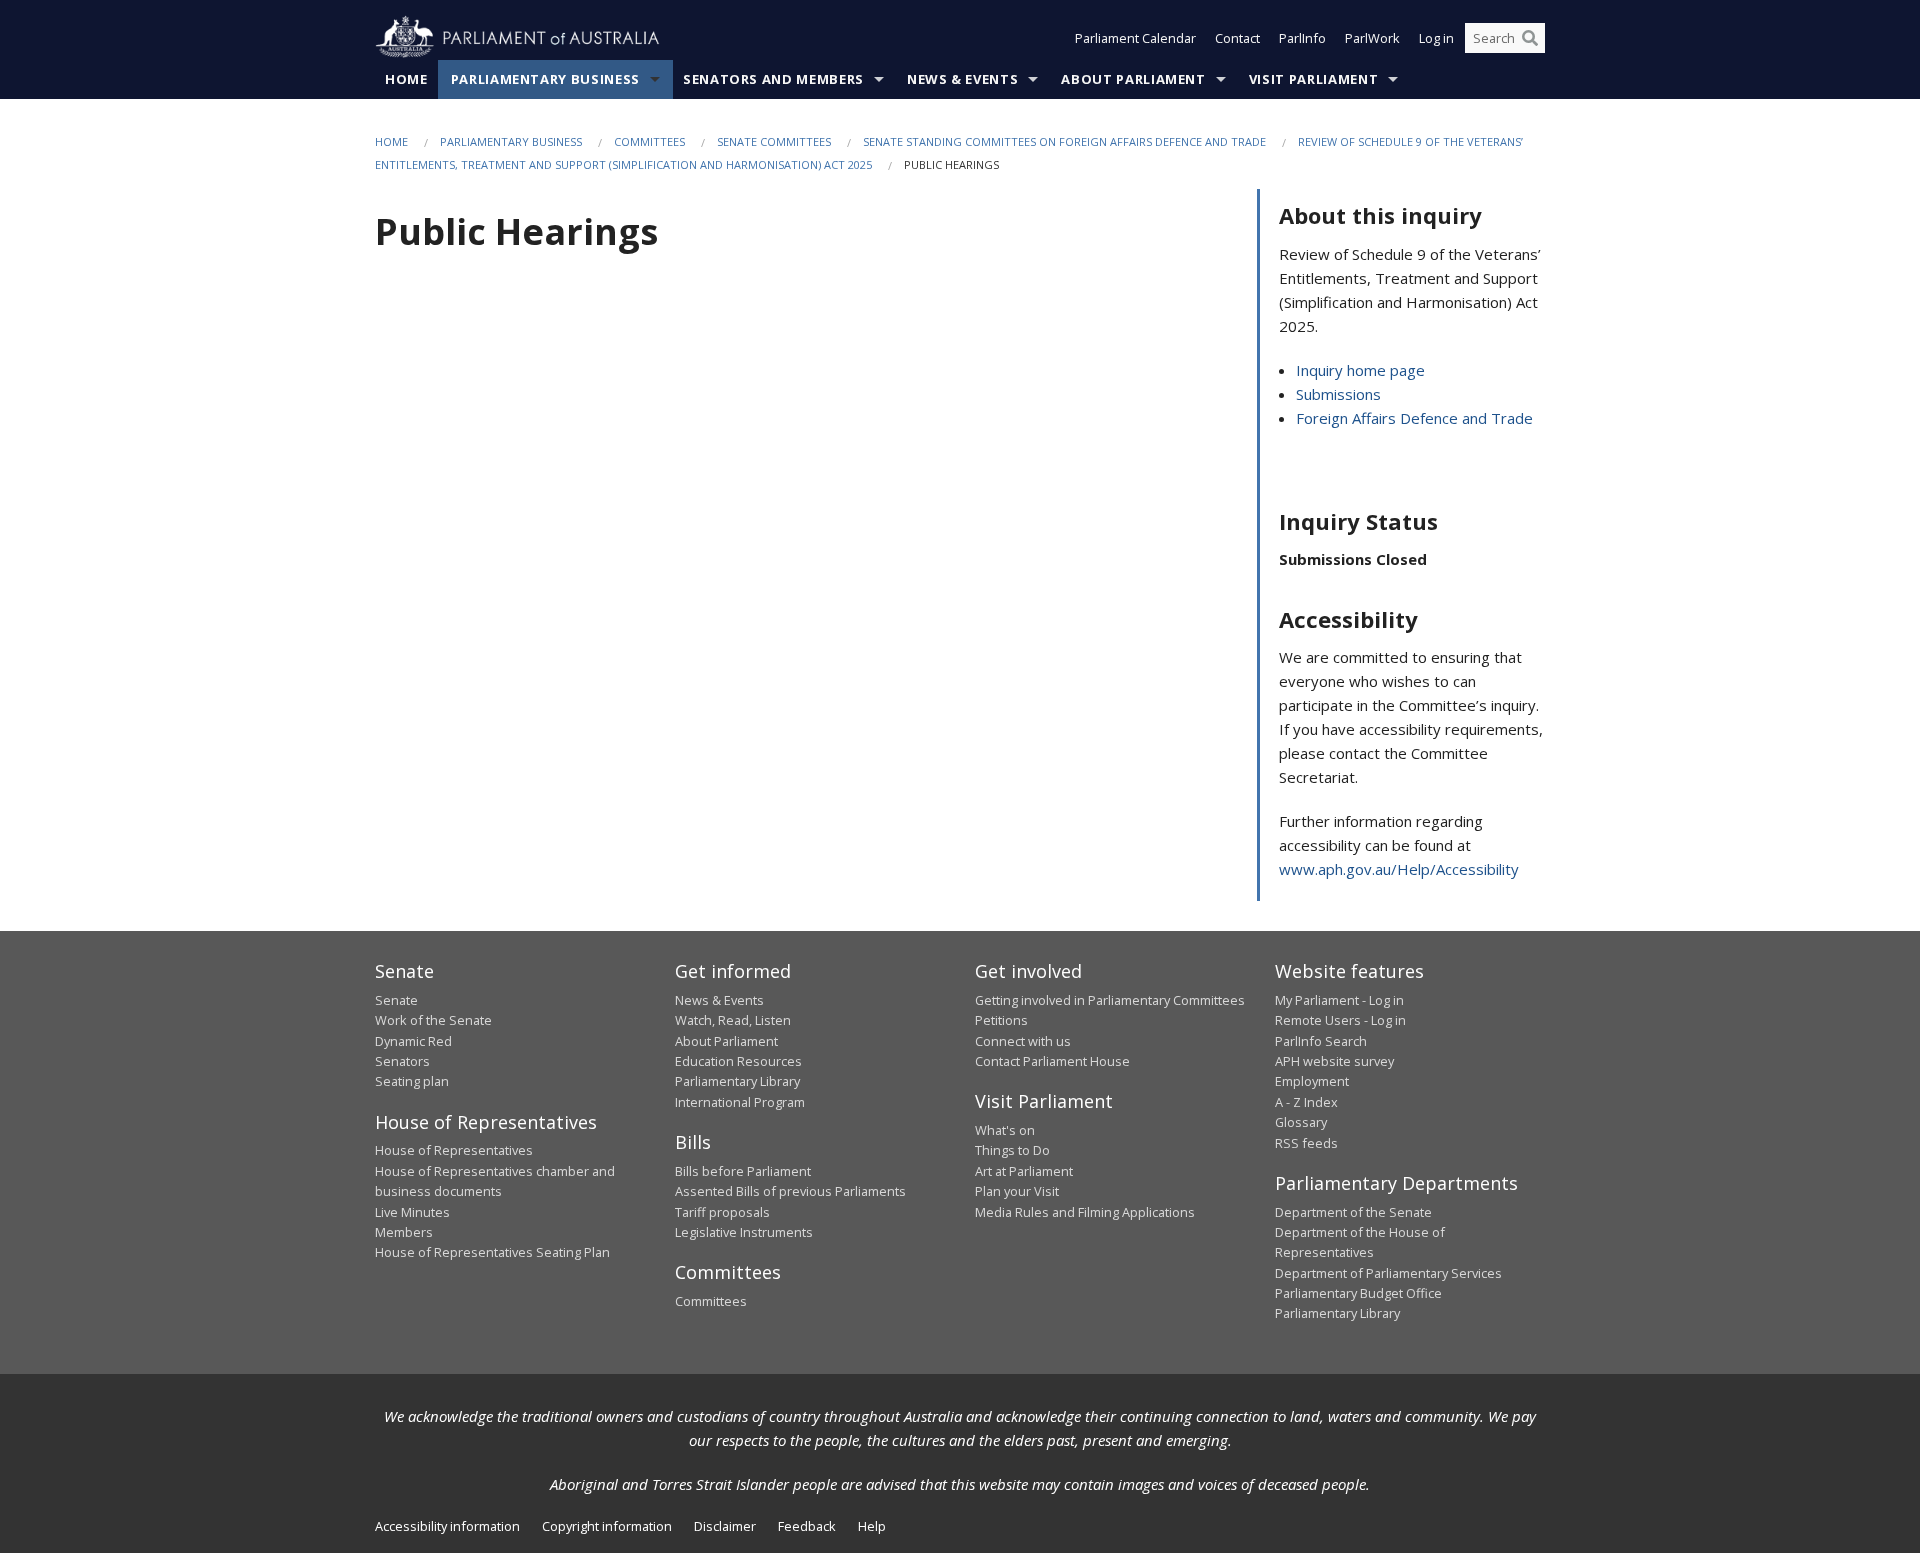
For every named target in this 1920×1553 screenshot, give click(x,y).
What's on (1005, 1130)
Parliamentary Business (545, 79)
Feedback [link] (807, 1526)
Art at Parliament (1024, 1171)
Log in (1436, 38)
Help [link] (872, 1526)
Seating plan (412, 1081)
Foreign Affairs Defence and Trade (1414, 418)
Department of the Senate (1353, 1212)
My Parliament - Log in (1339, 1000)
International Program (740, 1102)
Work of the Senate (433, 1020)
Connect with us (1023, 1041)
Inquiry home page (1360, 370)
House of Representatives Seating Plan (492, 1252)
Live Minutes (412, 1212)
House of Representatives (454, 1150)
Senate (396, 1000)
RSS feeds (1306, 1143)
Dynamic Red (413, 1041)
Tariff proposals (722, 1212)
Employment (1312, 1081)
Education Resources (738, 1061)
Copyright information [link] (607, 1526)
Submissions (1338, 394)
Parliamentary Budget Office (1358, 1293)
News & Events (962, 79)
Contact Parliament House (1052, 1061)
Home (406, 79)
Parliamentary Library (737, 1081)
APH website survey (1334, 1061)
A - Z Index (1306, 1102)
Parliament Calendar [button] (1135, 38)
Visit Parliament (1313, 79)
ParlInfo (1302, 38)
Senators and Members (773, 79)
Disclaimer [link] (725, 1526)
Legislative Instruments (744, 1232)
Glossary (1301, 1122)
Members (404, 1232)
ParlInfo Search (1321, 1041)
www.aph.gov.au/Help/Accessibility (1399, 869)
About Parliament (1133, 79)
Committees (649, 141)
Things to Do (1012, 1150)
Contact (1237, 38)
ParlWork (1372, 38)
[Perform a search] (1530, 38)
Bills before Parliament (743, 1171)
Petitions (1001, 1020)
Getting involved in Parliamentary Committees (1110, 1000)
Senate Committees (774, 141)
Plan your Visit (1017, 1191)
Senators (402, 1061)
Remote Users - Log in (1340, 1020)
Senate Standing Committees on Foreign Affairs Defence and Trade (1064, 141)
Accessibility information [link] (447, 1526)
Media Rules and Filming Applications (1085, 1212)
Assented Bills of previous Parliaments (790, 1191)
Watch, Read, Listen (733, 1020)
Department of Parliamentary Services (1388, 1273)
